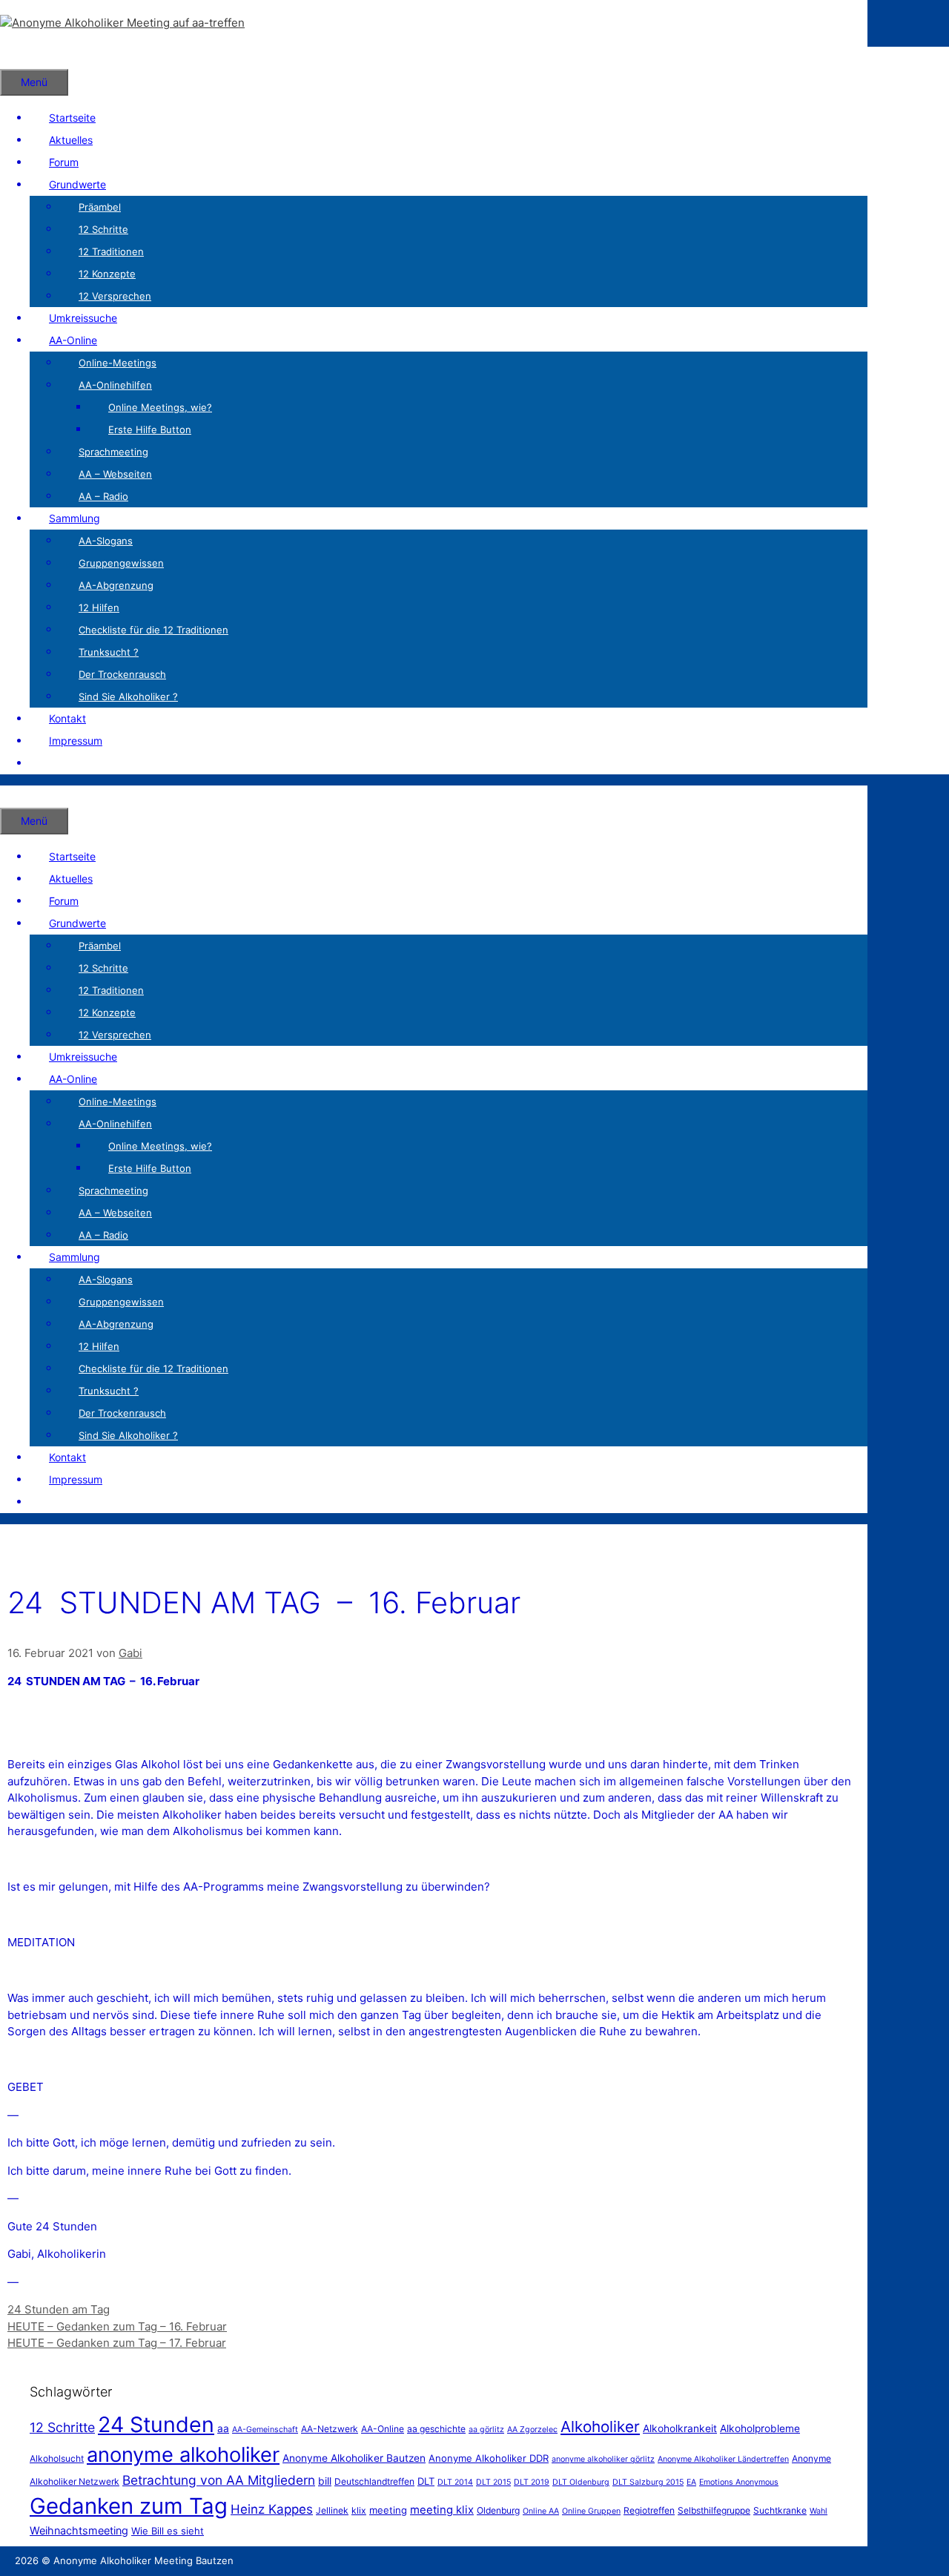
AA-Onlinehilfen (115, 385)
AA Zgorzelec (532, 2430)
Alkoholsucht (57, 2458)
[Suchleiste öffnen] (19, 57)
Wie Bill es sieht (168, 2531)
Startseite (72, 118)
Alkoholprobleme (760, 2428)
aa (223, 2428)
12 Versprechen (115, 296)
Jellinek (332, 2510)
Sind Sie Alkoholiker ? (128, 696)
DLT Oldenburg (581, 2482)
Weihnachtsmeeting (79, 2530)
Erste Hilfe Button (150, 429)
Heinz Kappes (272, 2509)
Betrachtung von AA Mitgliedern (219, 2480)
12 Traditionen (111, 251)
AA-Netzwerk (330, 2429)
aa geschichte (436, 2429)
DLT (426, 2481)
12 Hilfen (99, 607)
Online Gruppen (591, 2511)
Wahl (819, 2511)
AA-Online (73, 340)
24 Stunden (156, 2424)
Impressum (76, 741)
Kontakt (67, 718)
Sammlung (75, 518)
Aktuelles (71, 140)
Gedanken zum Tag (129, 2506)
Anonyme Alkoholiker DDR (489, 2458)
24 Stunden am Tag (59, 2309)
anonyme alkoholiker (183, 2455)
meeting (388, 2510)
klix (359, 2510)
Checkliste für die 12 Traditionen (153, 630)
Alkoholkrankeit (680, 2428)
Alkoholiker (600, 2427)
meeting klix (442, 2510)
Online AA (541, 2511)
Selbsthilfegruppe (714, 2510)
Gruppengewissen (121, 563)
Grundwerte (77, 184)
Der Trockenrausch (122, 674)
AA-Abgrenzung (116, 585)
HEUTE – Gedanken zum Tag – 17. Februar (117, 2343)
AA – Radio (103, 496)
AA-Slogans (106, 541)
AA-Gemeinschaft (265, 2430)
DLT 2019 (532, 2482)
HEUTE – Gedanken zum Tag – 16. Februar (117, 2326)
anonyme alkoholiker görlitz (603, 2459)
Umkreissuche (83, 318)
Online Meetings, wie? (160, 407)
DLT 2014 (455, 2482)
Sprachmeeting (113, 452)
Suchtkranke (780, 2510)
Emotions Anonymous (739, 2482)
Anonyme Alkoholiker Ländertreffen (723, 2459)
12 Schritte (103, 229)
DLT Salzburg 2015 (648, 2482)
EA (691, 2482)
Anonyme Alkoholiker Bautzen (354, 2458)
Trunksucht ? (109, 652)
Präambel (100, 207)
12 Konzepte (107, 274)
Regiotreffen (649, 2510)
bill (325, 2481)
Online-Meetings (118, 363)
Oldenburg (498, 2510)
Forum (64, 162)
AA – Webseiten (115, 474)
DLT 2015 (493, 2482)
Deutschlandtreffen (374, 2481)
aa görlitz (486, 2430)
